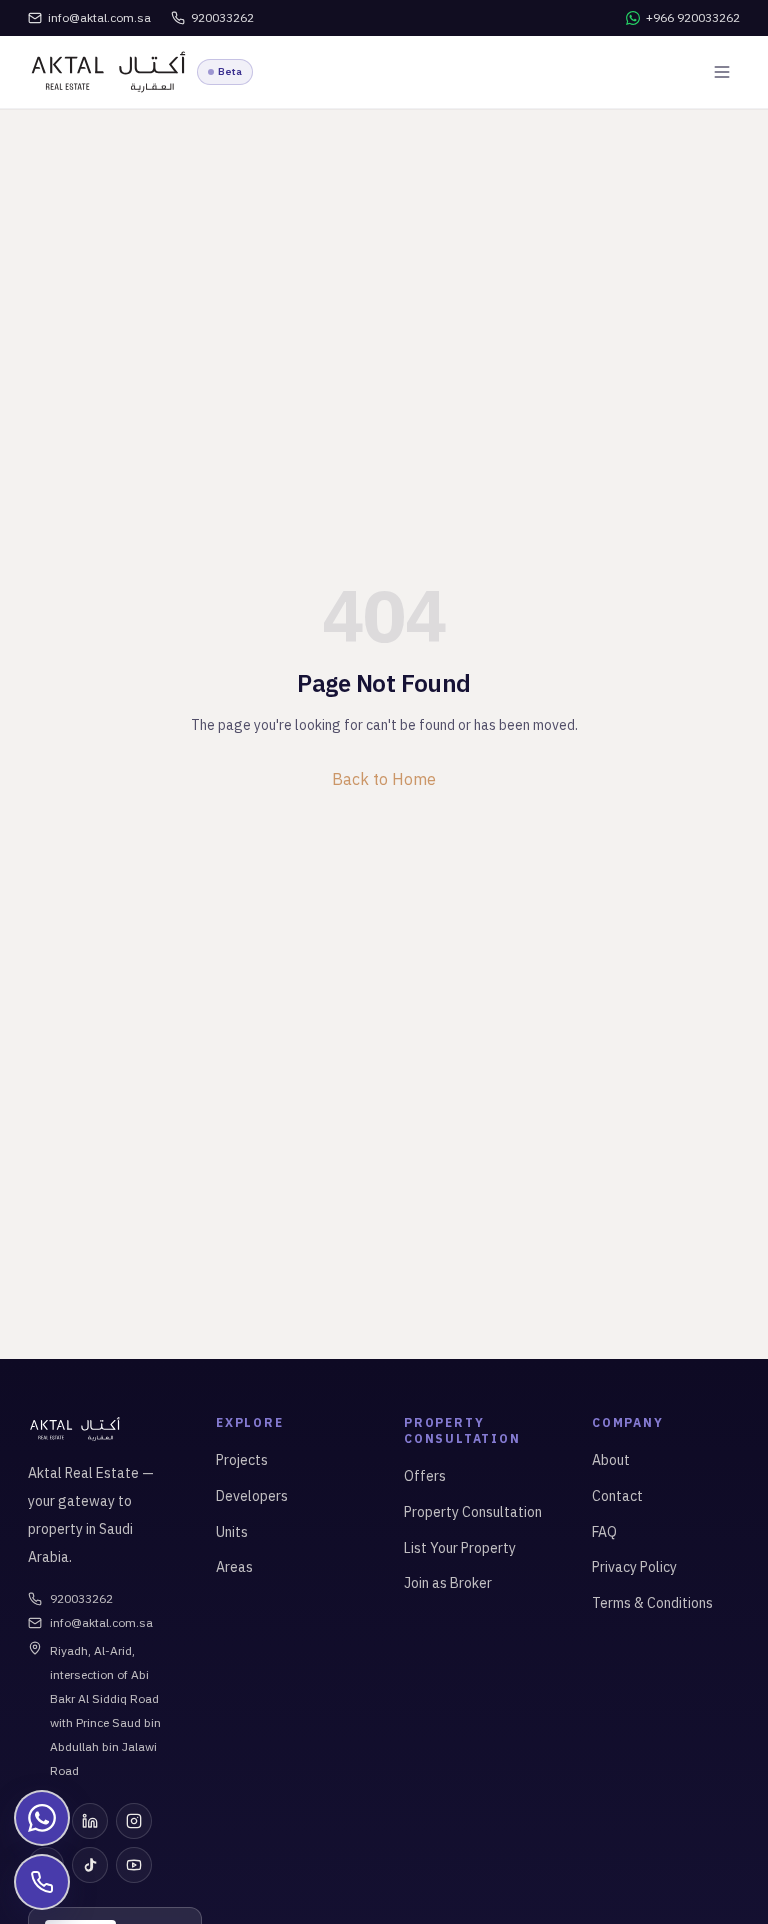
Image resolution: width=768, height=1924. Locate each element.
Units (232, 1532)
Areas (234, 1567)
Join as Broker (448, 1583)
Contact (617, 1496)
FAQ (604, 1532)
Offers (425, 1476)
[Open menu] (722, 72)
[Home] (108, 72)
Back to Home (384, 779)
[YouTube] (134, 1865)
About (611, 1460)
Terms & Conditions (652, 1603)
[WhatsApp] (42, 1818)
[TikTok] (90, 1865)
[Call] (42, 1882)
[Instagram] (134, 1821)
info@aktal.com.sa (101, 1622)
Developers (252, 1496)
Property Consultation (473, 1512)
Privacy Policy (634, 1567)
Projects (242, 1460)
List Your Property (460, 1548)
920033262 (81, 1598)
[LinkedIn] (90, 1821)
